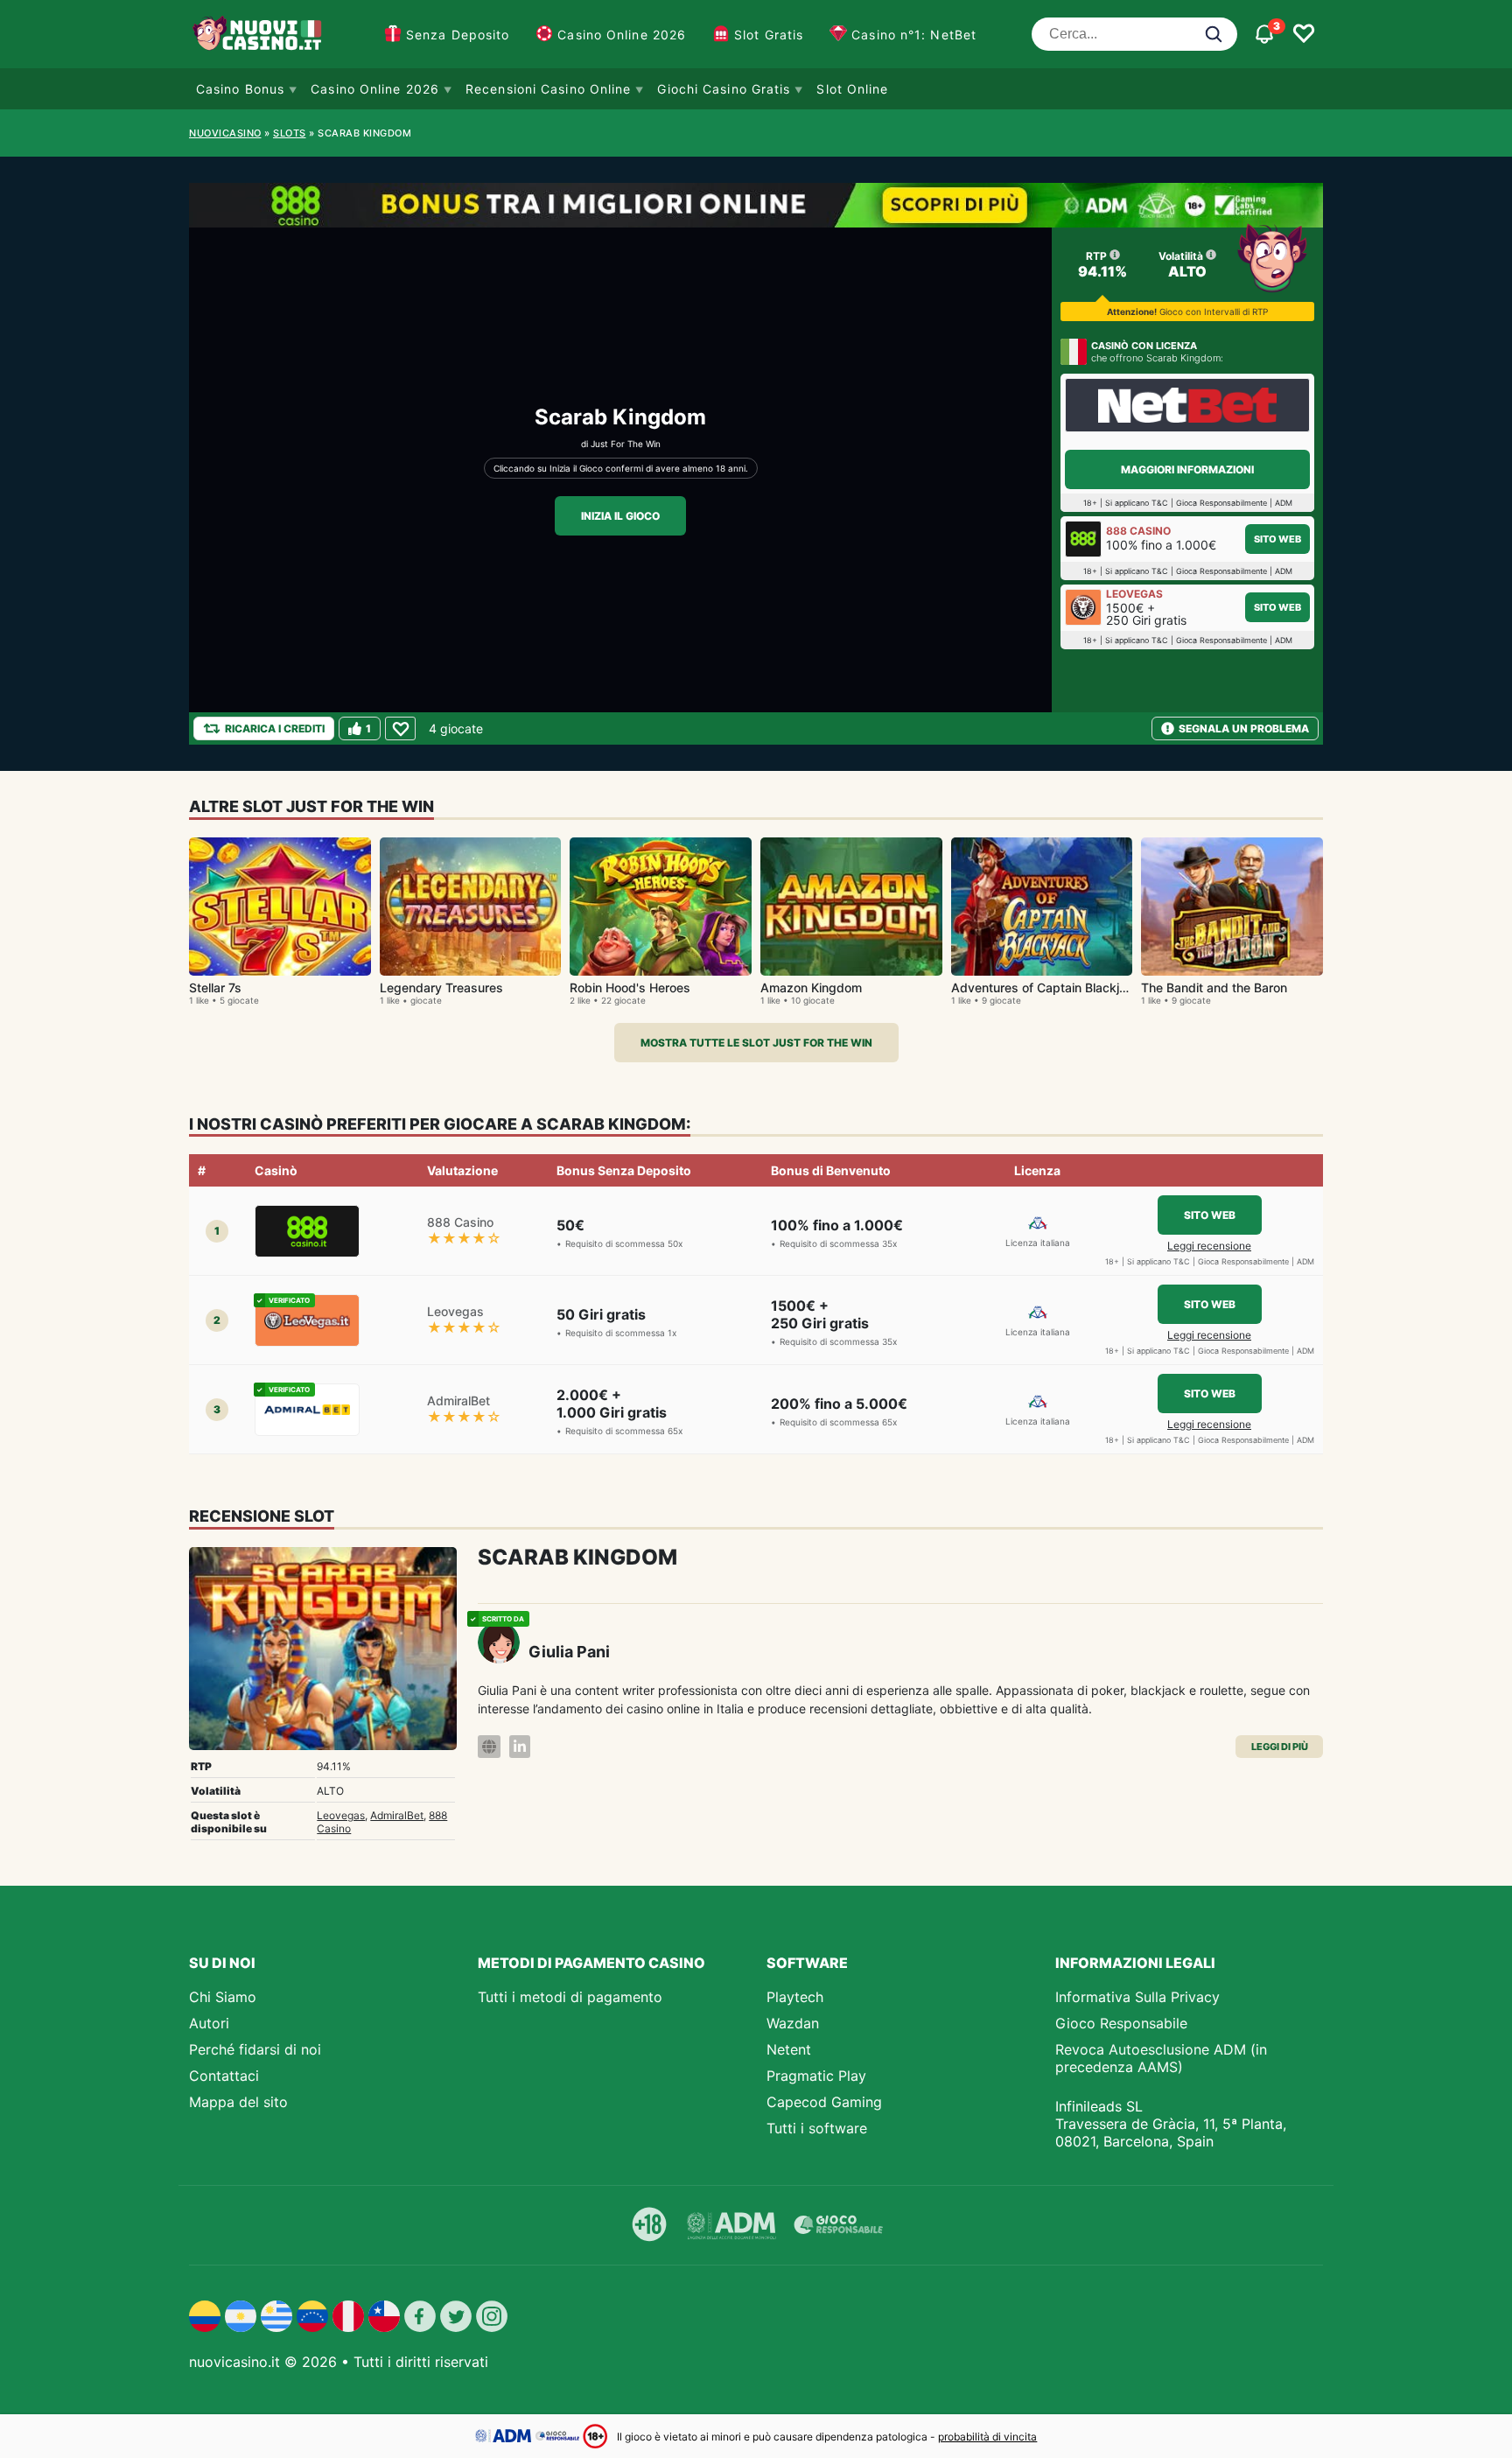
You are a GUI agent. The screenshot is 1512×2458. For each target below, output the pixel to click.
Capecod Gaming (824, 2102)
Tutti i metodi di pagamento (570, 1997)
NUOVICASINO (225, 133)
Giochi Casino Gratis (724, 89)
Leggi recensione (1209, 1246)
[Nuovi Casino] (259, 34)
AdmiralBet (397, 1815)
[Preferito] (400, 728)
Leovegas (341, 1815)
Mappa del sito (238, 2102)
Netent (789, 2049)
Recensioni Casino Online (548, 89)
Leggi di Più (1280, 1747)
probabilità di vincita (987, 2437)
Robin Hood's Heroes (630, 987)
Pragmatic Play (816, 2076)
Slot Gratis (769, 35)
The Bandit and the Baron (1214, 987)
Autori (209, 2023)
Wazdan (793, 2023)
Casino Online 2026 (622, 35)
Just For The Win (626, 444)
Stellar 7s (215, 987)
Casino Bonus (240, 89)
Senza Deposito (458, 35)
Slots (290, 133)
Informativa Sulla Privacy (1137, 1997)
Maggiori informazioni (1187, 469)
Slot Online (852, 89)
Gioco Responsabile (1121, 2023)
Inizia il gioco (620, 516)
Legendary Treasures (441, 987)
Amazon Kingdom (811, 987)
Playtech (795, 1997)
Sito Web (1277, 539)
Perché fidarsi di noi (255, 2049)
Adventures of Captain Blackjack (1046, 987)
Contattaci (224, 2076)
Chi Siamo (223, 1997)
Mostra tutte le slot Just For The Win (756, 1043)
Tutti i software (817, 2128)
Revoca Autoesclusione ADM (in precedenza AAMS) (1161, 2058)
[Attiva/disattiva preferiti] (1304, 34)
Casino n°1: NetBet (914, 35)
